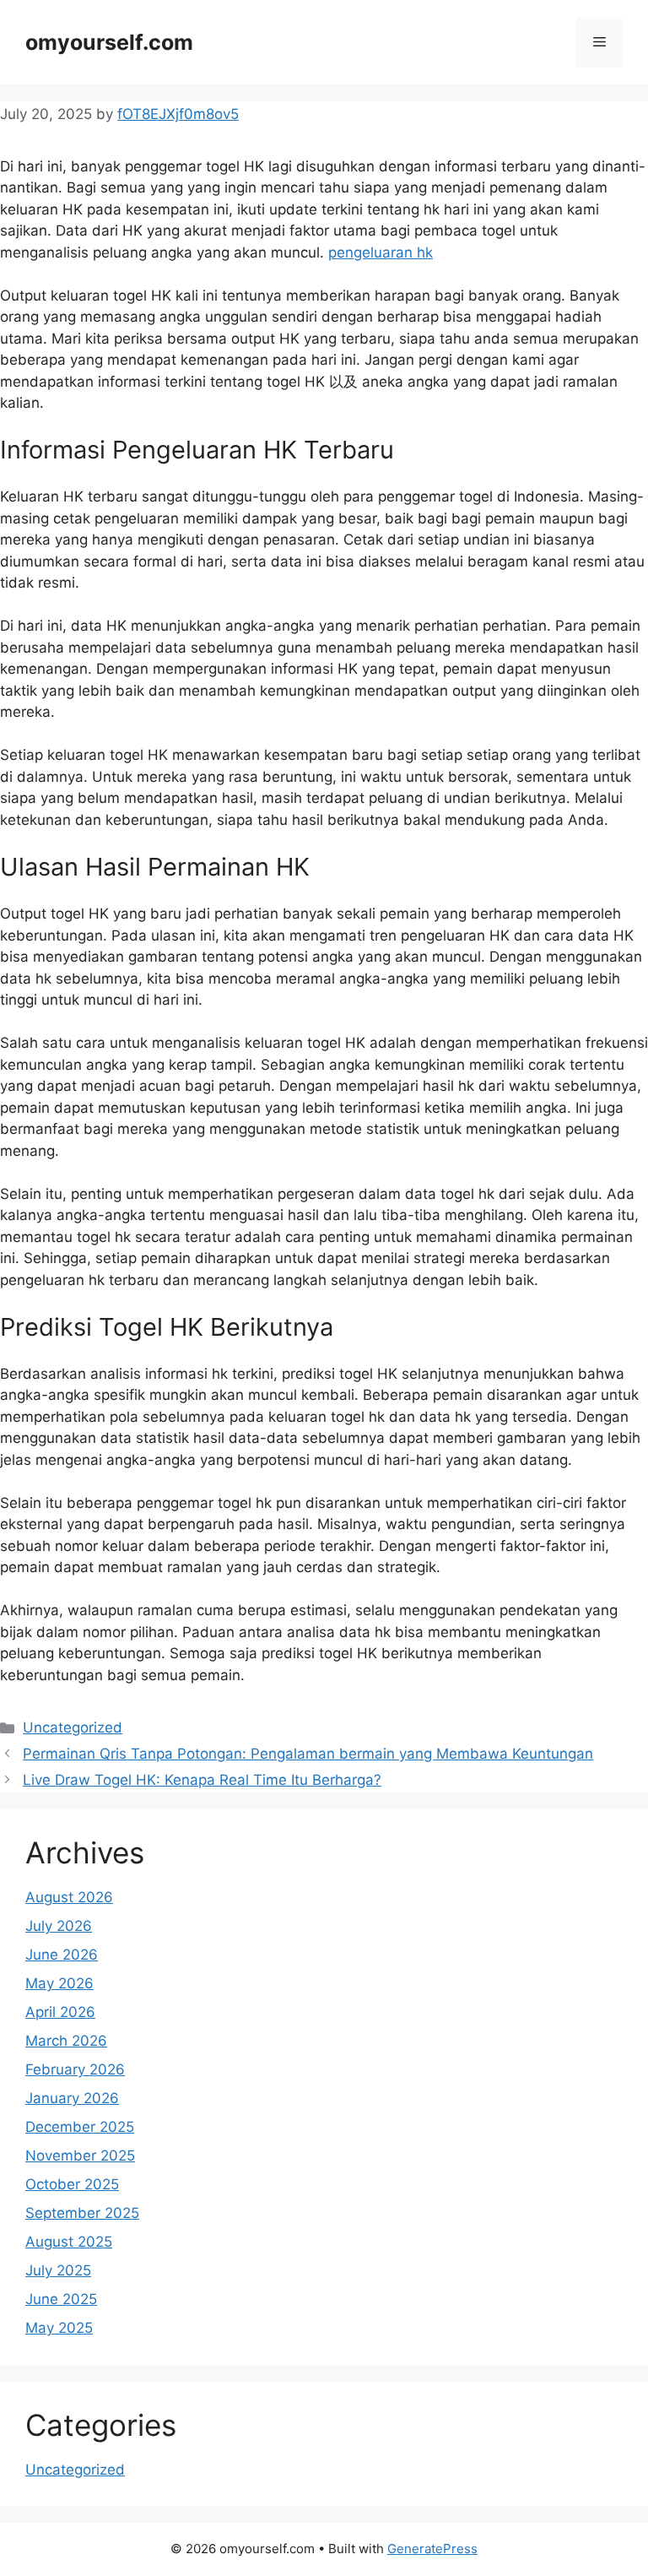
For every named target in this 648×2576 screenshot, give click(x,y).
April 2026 (60, 2012)
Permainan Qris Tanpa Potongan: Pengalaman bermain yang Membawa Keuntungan (308, 1754)
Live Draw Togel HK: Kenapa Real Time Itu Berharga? (202, 1780)
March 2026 (66, 2041)
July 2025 (58, 2270)
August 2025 (69, 2242)
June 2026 (62, 1955)
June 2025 (61, 2299)
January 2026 (72, 2098)
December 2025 (80, 2127)
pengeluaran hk (381, 252)
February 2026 (75, 2069)
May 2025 (59, 2328)
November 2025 (80, 2156)
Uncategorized (73, 1727)
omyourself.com (109, 42)
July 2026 (59, 1926)
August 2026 (69, 1897)
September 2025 (82, 2213)
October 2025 (72, 2184)
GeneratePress (432, 2549)
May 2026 (59, 1983)
